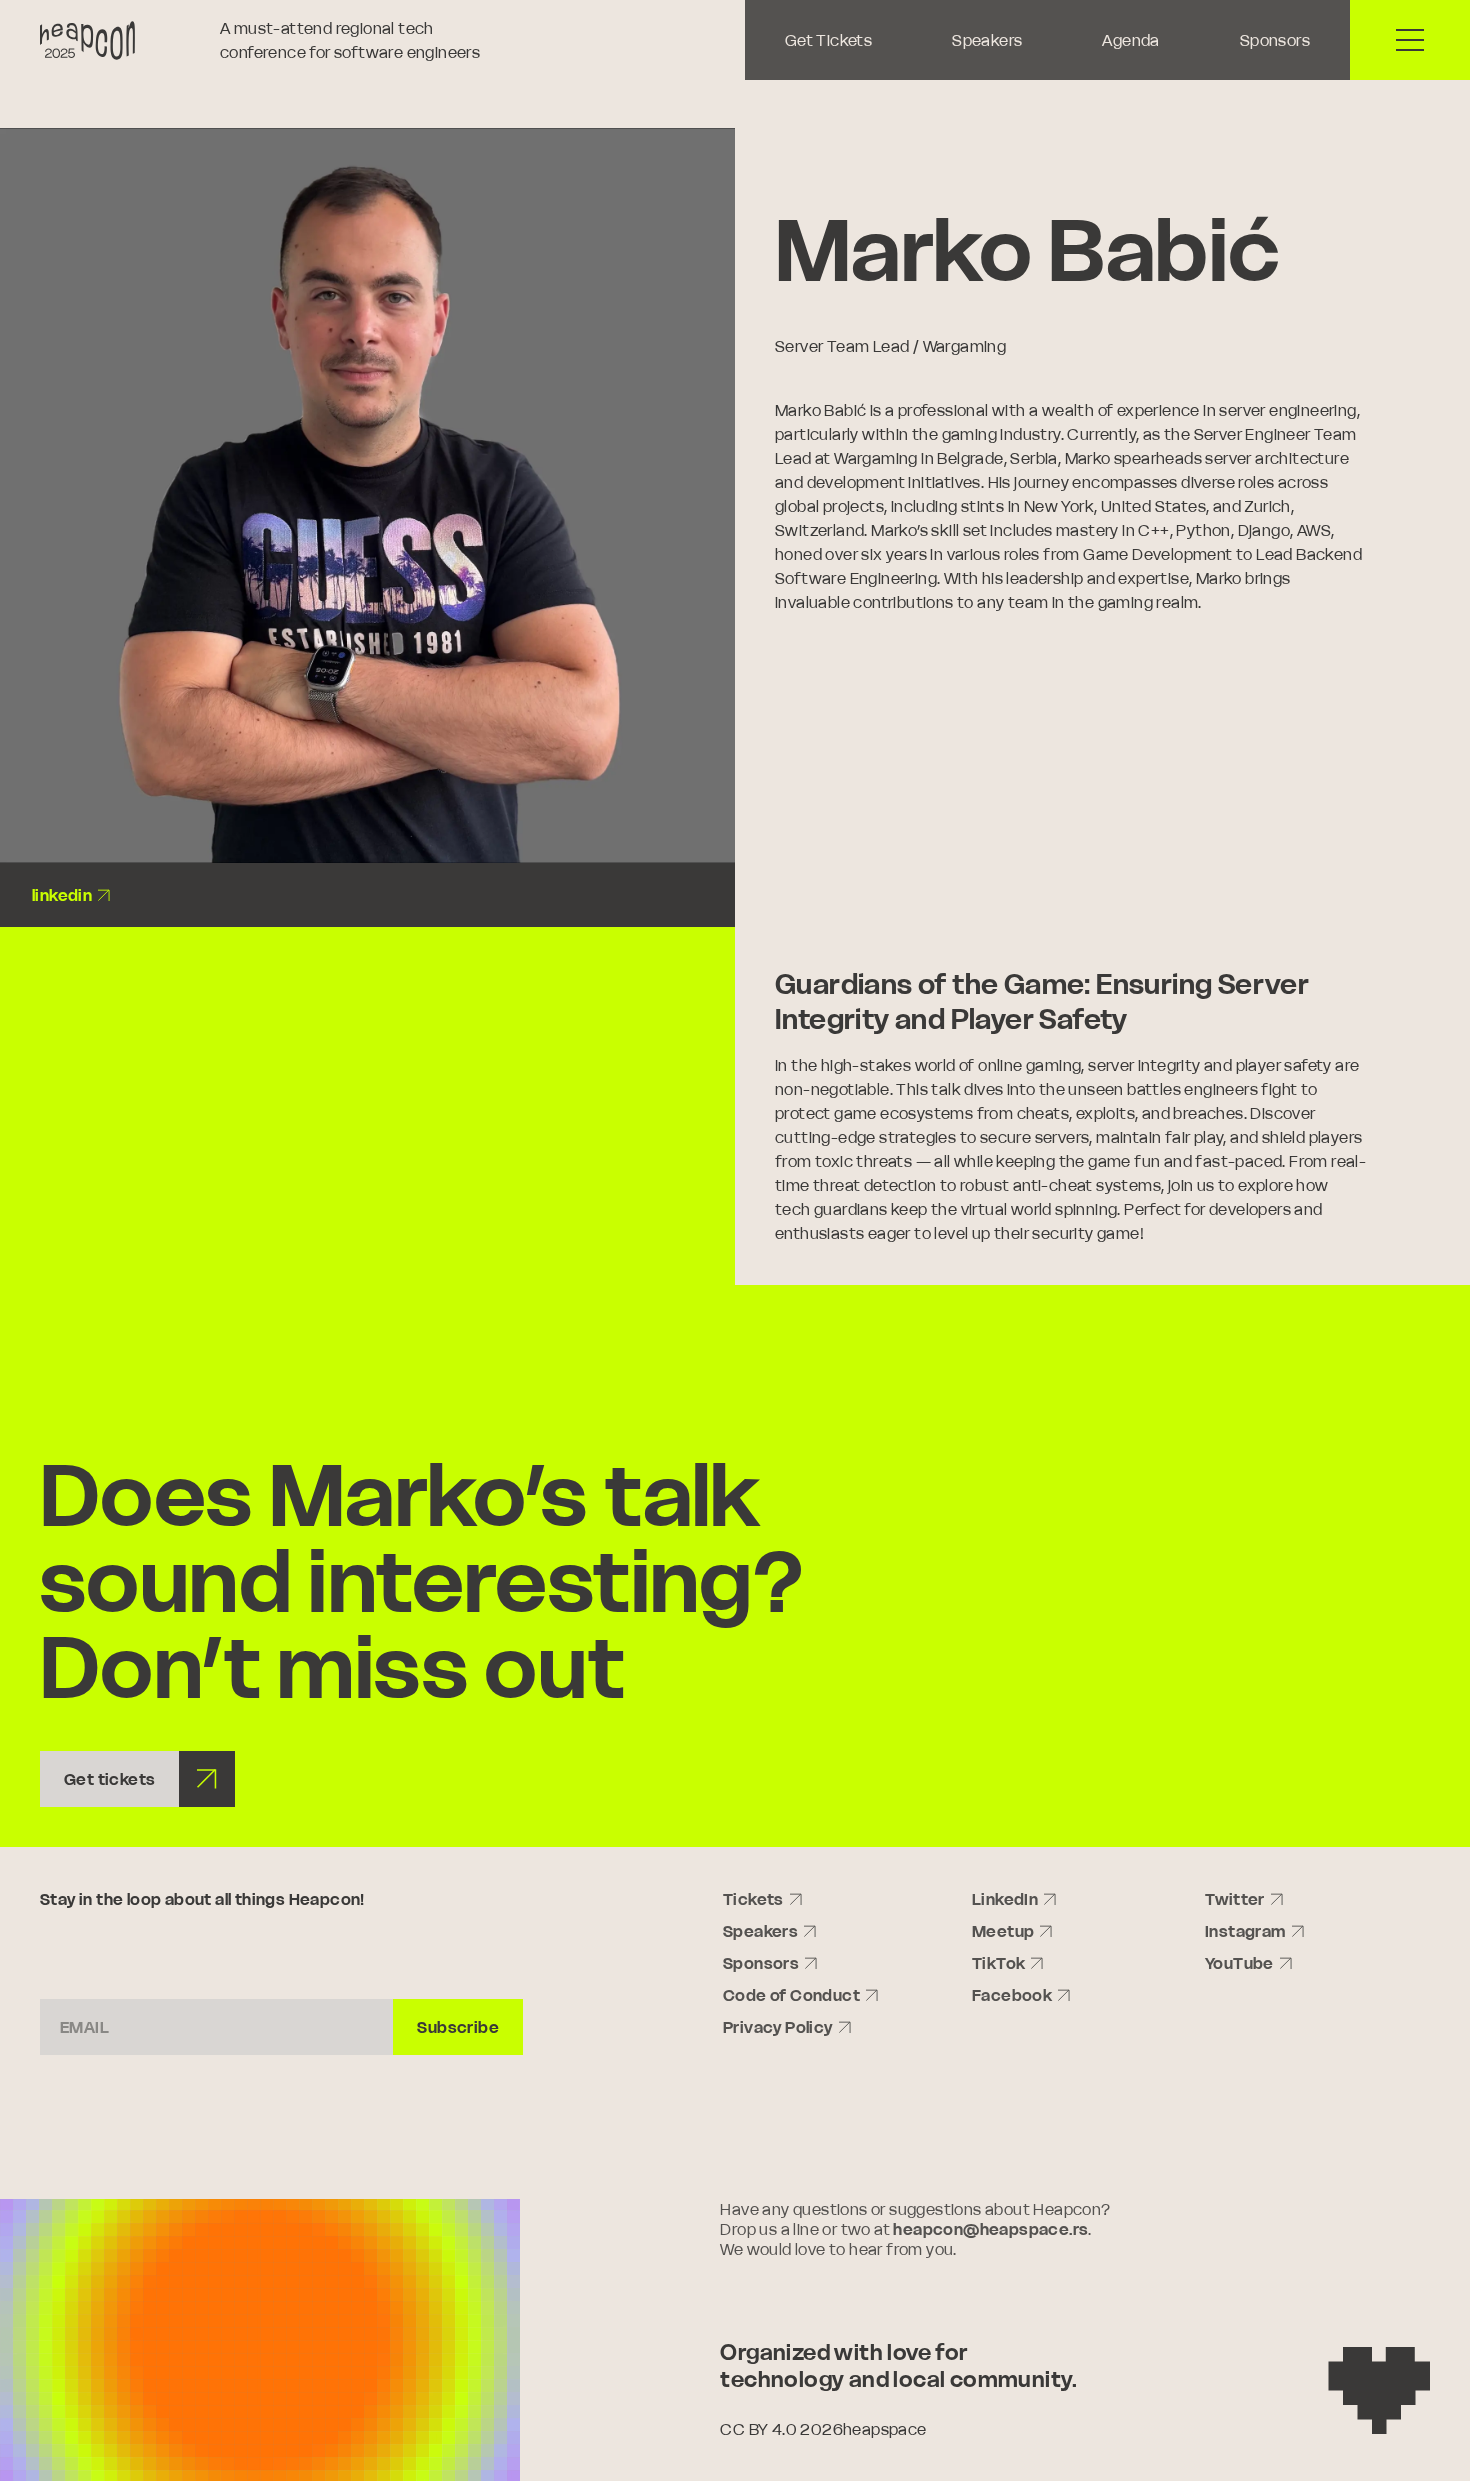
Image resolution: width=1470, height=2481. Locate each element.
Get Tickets (828, 40)
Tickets (753, 1899)
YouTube (1239, 1963)
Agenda (1130, 40)
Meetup (1003, 1931)
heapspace (885, 2429)
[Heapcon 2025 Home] (120, 40)
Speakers (987, 40)
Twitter (1235, 1899)
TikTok (998, 1963)
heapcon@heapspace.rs (990, 2229)
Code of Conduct (791, 1995)
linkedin (62, 895)
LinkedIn (1005, 1899)
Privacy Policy (778, 2027)
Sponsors (1275, 40)
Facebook (1012, 1995)
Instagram (1245, 1931)
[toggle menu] (1410, 40)
